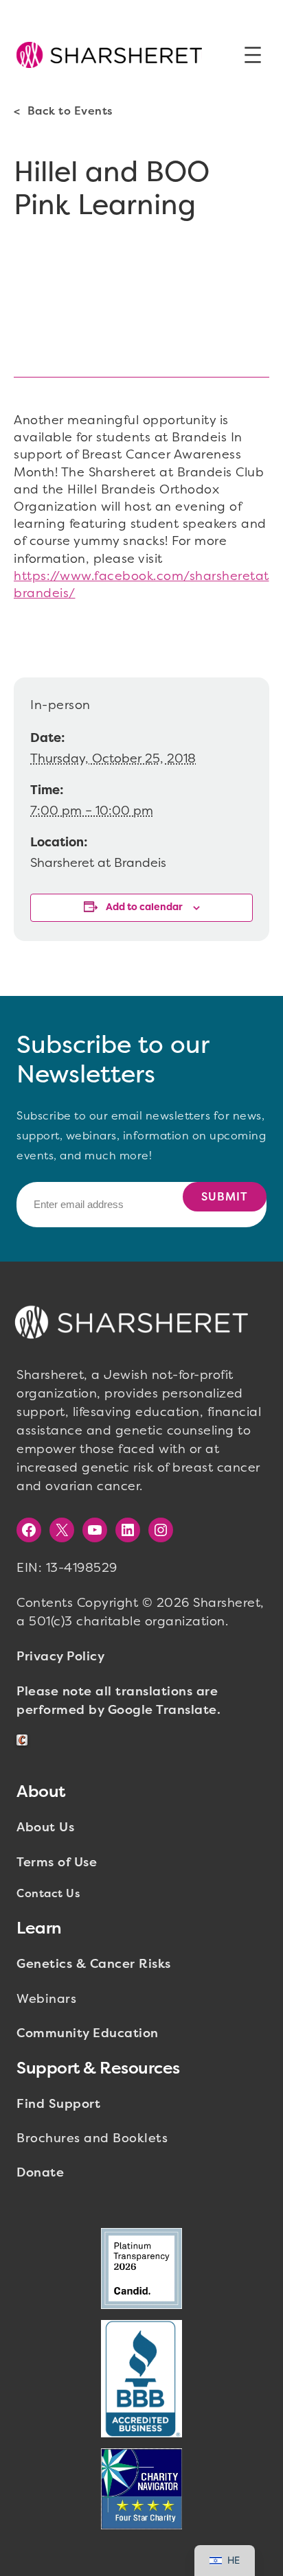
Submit (225, 1197)
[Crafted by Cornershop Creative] (25, 1740)
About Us (45, 1827)
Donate (40, 2172)
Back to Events (70, 111)
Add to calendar (144, 907)
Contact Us (48, 1893)
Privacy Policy (60, 1656)
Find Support (58, 2104)
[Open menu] (253, 55)
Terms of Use (57, 1862)
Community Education (88, 2033)
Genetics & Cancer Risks (94, 1964)
